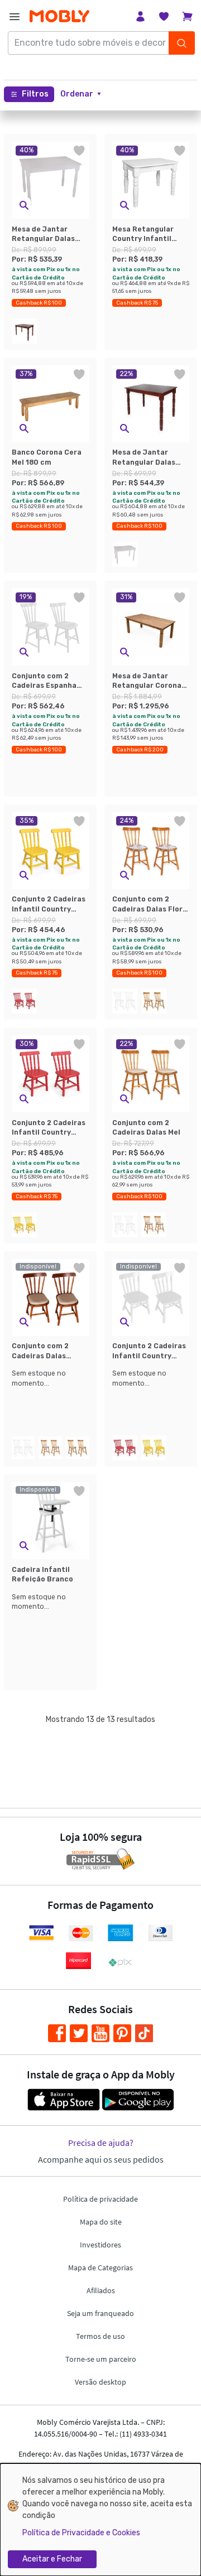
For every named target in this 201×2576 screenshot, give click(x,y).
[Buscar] (181, 43)
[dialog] (100, 2520)
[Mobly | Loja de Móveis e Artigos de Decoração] (59, 16)
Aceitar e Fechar (52, 2559)
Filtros (35, 94)
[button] (81, 94)
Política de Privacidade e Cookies (81, 2533)
